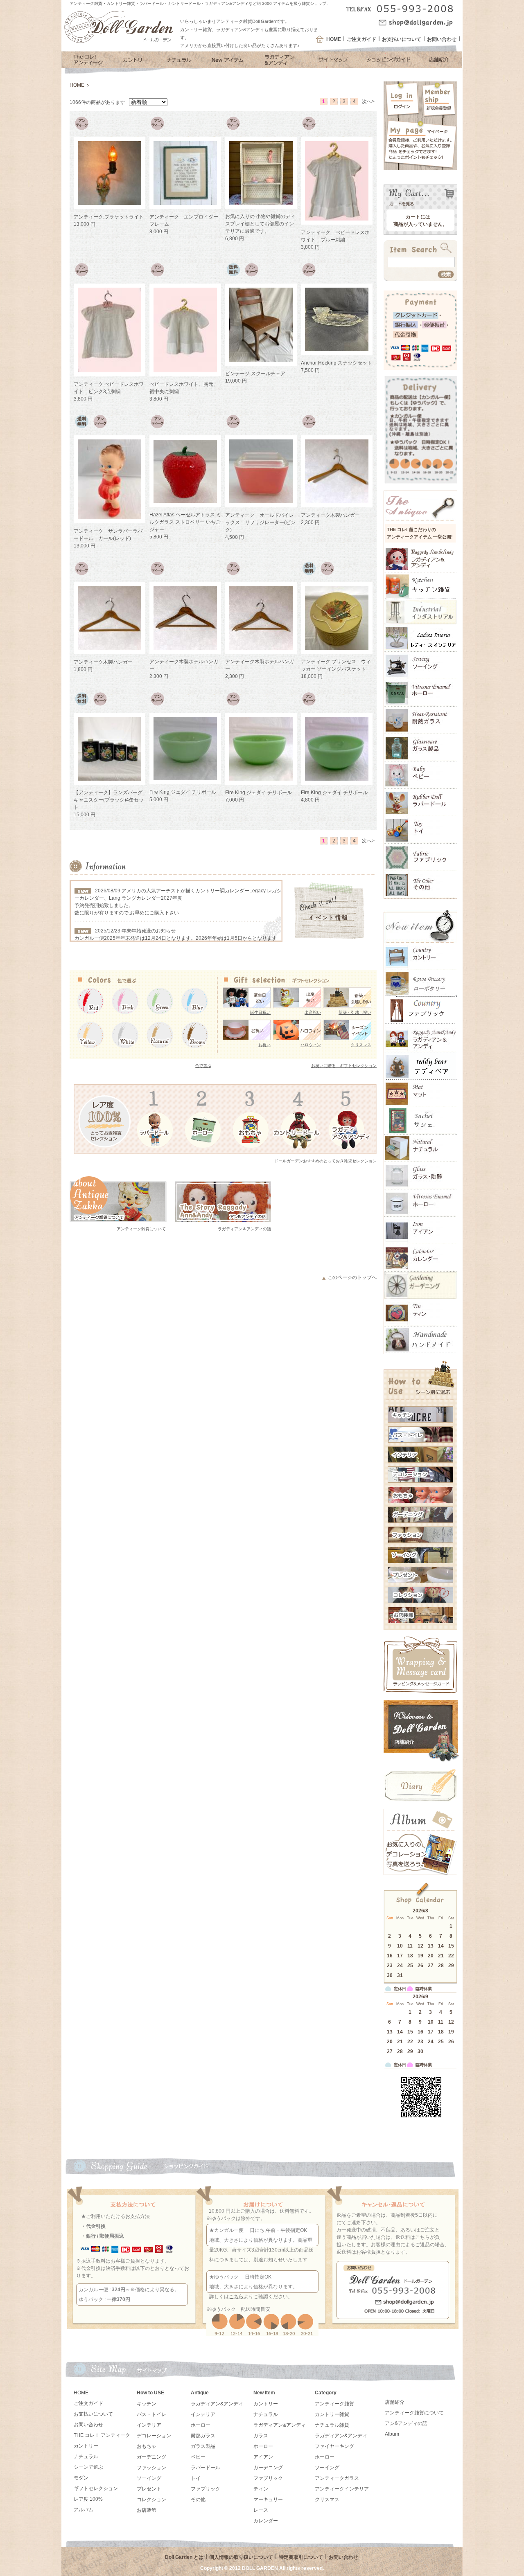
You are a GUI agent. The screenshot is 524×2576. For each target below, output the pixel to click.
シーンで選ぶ (88, 2467)
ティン (261, 2489)
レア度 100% (88, 2499)
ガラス (261, 2436)
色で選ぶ (203, 1066)
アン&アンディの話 (406, 2423)
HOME (334, 39)
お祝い (264, 1045)
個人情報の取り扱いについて (241, 2557)
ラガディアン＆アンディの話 (244, 1229)
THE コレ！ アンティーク (102, 2435)
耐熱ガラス (203, 2436)
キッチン (147, 2404)
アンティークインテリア (342, 2489)
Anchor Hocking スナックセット (337, 363)
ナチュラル (86, 2457)
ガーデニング (151, 2457)
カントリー (86, 2446)
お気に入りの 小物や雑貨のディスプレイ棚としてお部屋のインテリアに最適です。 (260, 224)
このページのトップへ (352, 1277)
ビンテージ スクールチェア (255, 374)
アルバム (84, 2510)
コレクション (151, 2499)
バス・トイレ (151, 2414)
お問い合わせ (442, 39)
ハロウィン (311, 1045)
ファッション (151, 2468)
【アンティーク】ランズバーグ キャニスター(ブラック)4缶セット (111, 800)
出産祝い (313, 1012)
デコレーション (154, 2436)
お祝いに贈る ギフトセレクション (344, 1066)
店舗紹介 (395, 2402)
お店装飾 (147, 2510)
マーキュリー (268, 2499)
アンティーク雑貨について (141, 1229)
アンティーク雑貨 (334, 2404)
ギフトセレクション (96, 2488)
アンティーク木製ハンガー (330, 515)
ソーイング (149, 2478)
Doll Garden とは (184, 2557)
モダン (81, 2478)
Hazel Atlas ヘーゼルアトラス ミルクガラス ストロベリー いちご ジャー (185, 522)
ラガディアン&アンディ (217, 2404)
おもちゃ (147, 2446)
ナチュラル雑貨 (332, 2425)
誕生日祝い (260, 1012)
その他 (198, 2499)
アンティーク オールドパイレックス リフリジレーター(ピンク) (260, 522)
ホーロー (201, 2425)
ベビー (198, 2457)
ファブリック (206, 2489)
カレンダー (266, 2521)
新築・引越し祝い (355, 1012)
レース (261, 2510)
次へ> (368, 101)
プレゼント (149, 2489)
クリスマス (361, 1045)
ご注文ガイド (361, 39)
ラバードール (206, 2468)
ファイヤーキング (334, 2446)
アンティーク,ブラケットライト (109, 217)
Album (392, 2434)
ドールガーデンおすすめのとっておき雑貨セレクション (325, 1161)
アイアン (263, 2457)
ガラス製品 (203, 2446)
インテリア (149, 2425)
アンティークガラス (337, 2478)
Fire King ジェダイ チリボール (183, 792)
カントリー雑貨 (332, 2414)
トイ (196, 2478)
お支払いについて (402, 39)
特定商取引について (301, 2557)
